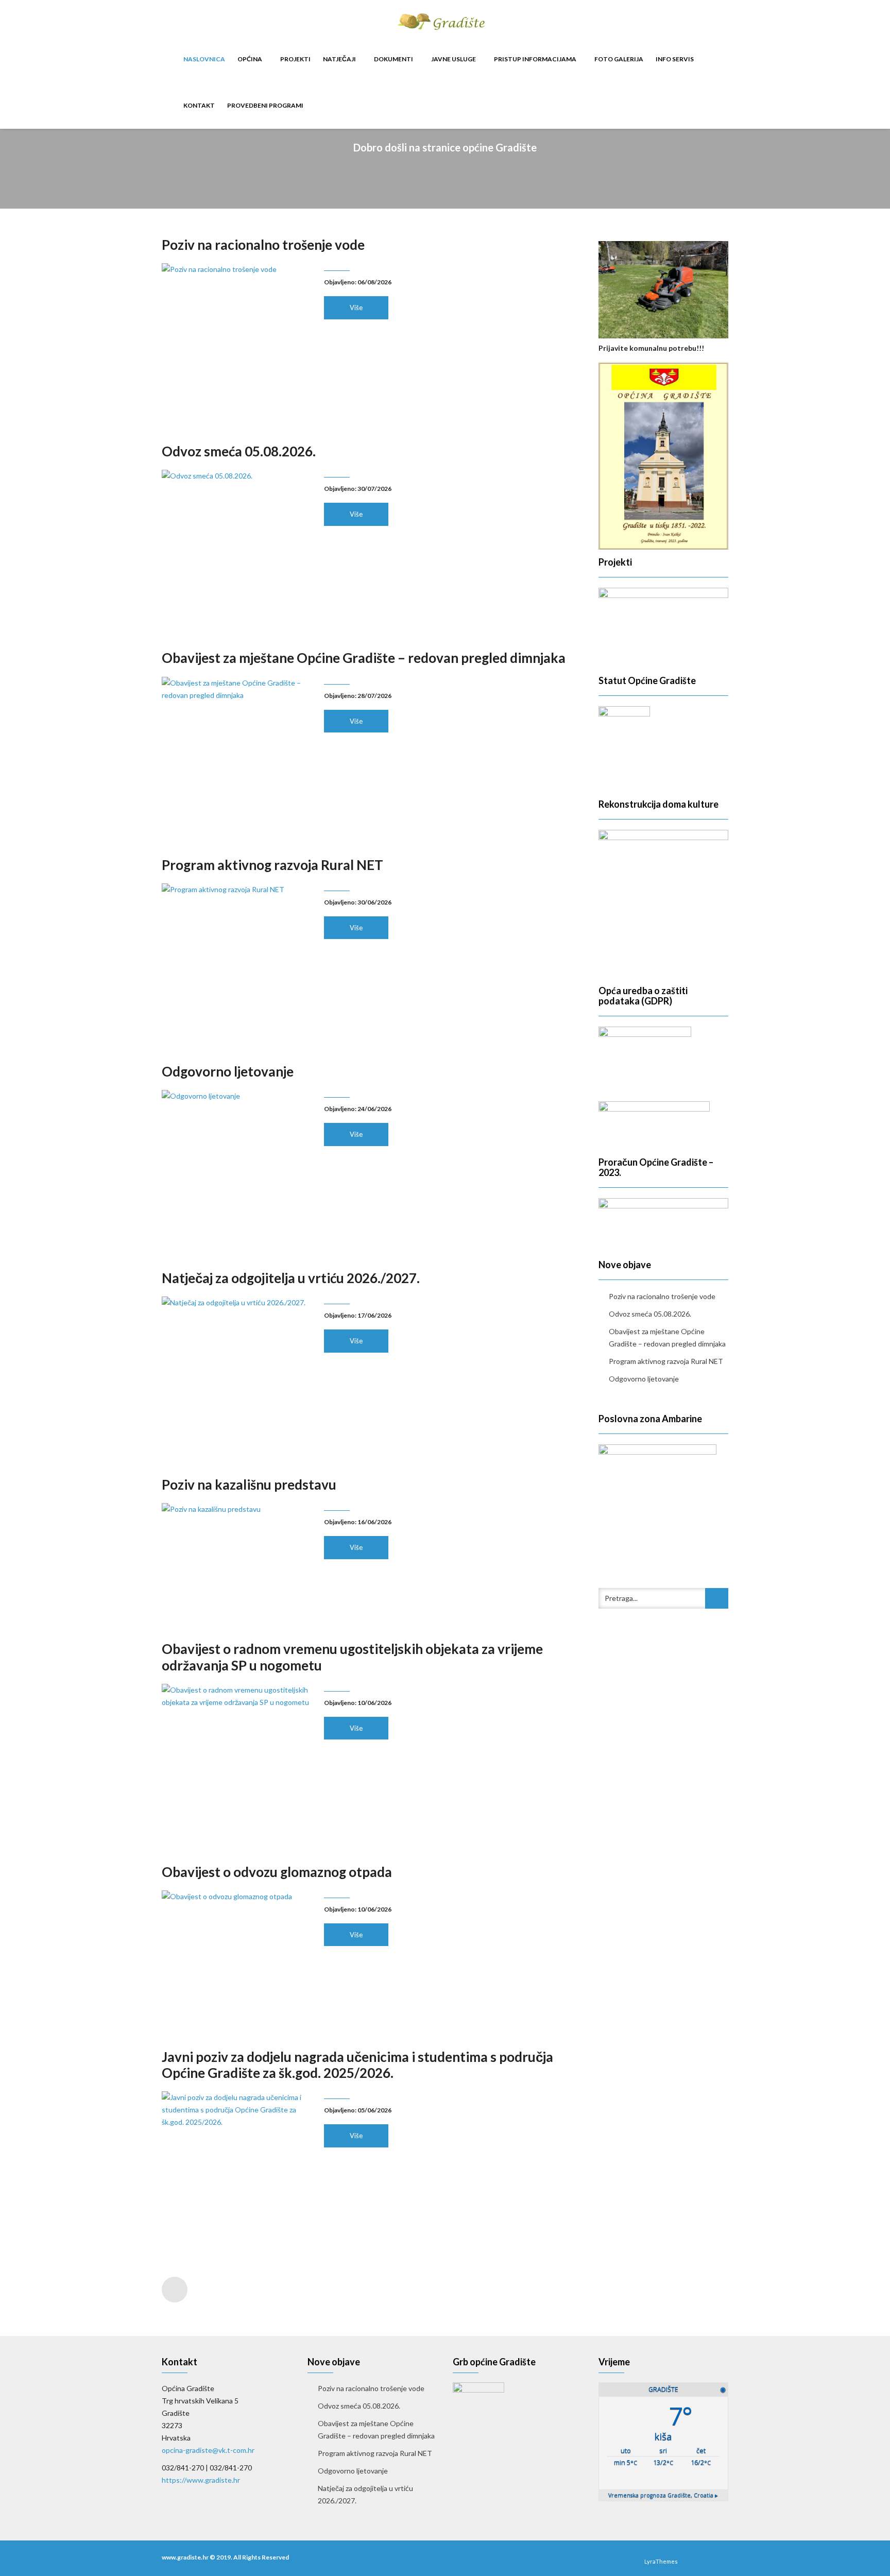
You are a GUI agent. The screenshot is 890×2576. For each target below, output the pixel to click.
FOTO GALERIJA (619, 59)
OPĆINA (250, 59)
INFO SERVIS (675, 59)
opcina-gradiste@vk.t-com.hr (208, 2450)
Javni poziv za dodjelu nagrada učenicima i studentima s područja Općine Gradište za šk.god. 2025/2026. (357, 2065)
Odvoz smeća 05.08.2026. (239, 451)
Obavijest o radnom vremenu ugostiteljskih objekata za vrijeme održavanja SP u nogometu (352, 1657)
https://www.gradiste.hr (201, 2480)
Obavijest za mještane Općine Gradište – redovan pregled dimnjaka (364, 658)
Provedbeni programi (265, 105)
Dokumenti (394, 59)
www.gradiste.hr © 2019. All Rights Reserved (225, 2557)
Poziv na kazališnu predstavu (249, 1485)
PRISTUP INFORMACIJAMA (536, 59)
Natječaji (340, 59)
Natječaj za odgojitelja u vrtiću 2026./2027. (291, 1278)
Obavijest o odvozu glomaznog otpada (277, 1872)
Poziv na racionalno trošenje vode (263, 245)
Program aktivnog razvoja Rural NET (272, 865)
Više (356, 308)
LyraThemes (661, 2561)
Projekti (295, 59)
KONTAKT (199, 105)
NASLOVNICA (204, 59)
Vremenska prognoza (663, 2495)
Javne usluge (454, 59)
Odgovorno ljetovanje (228, 1071)
